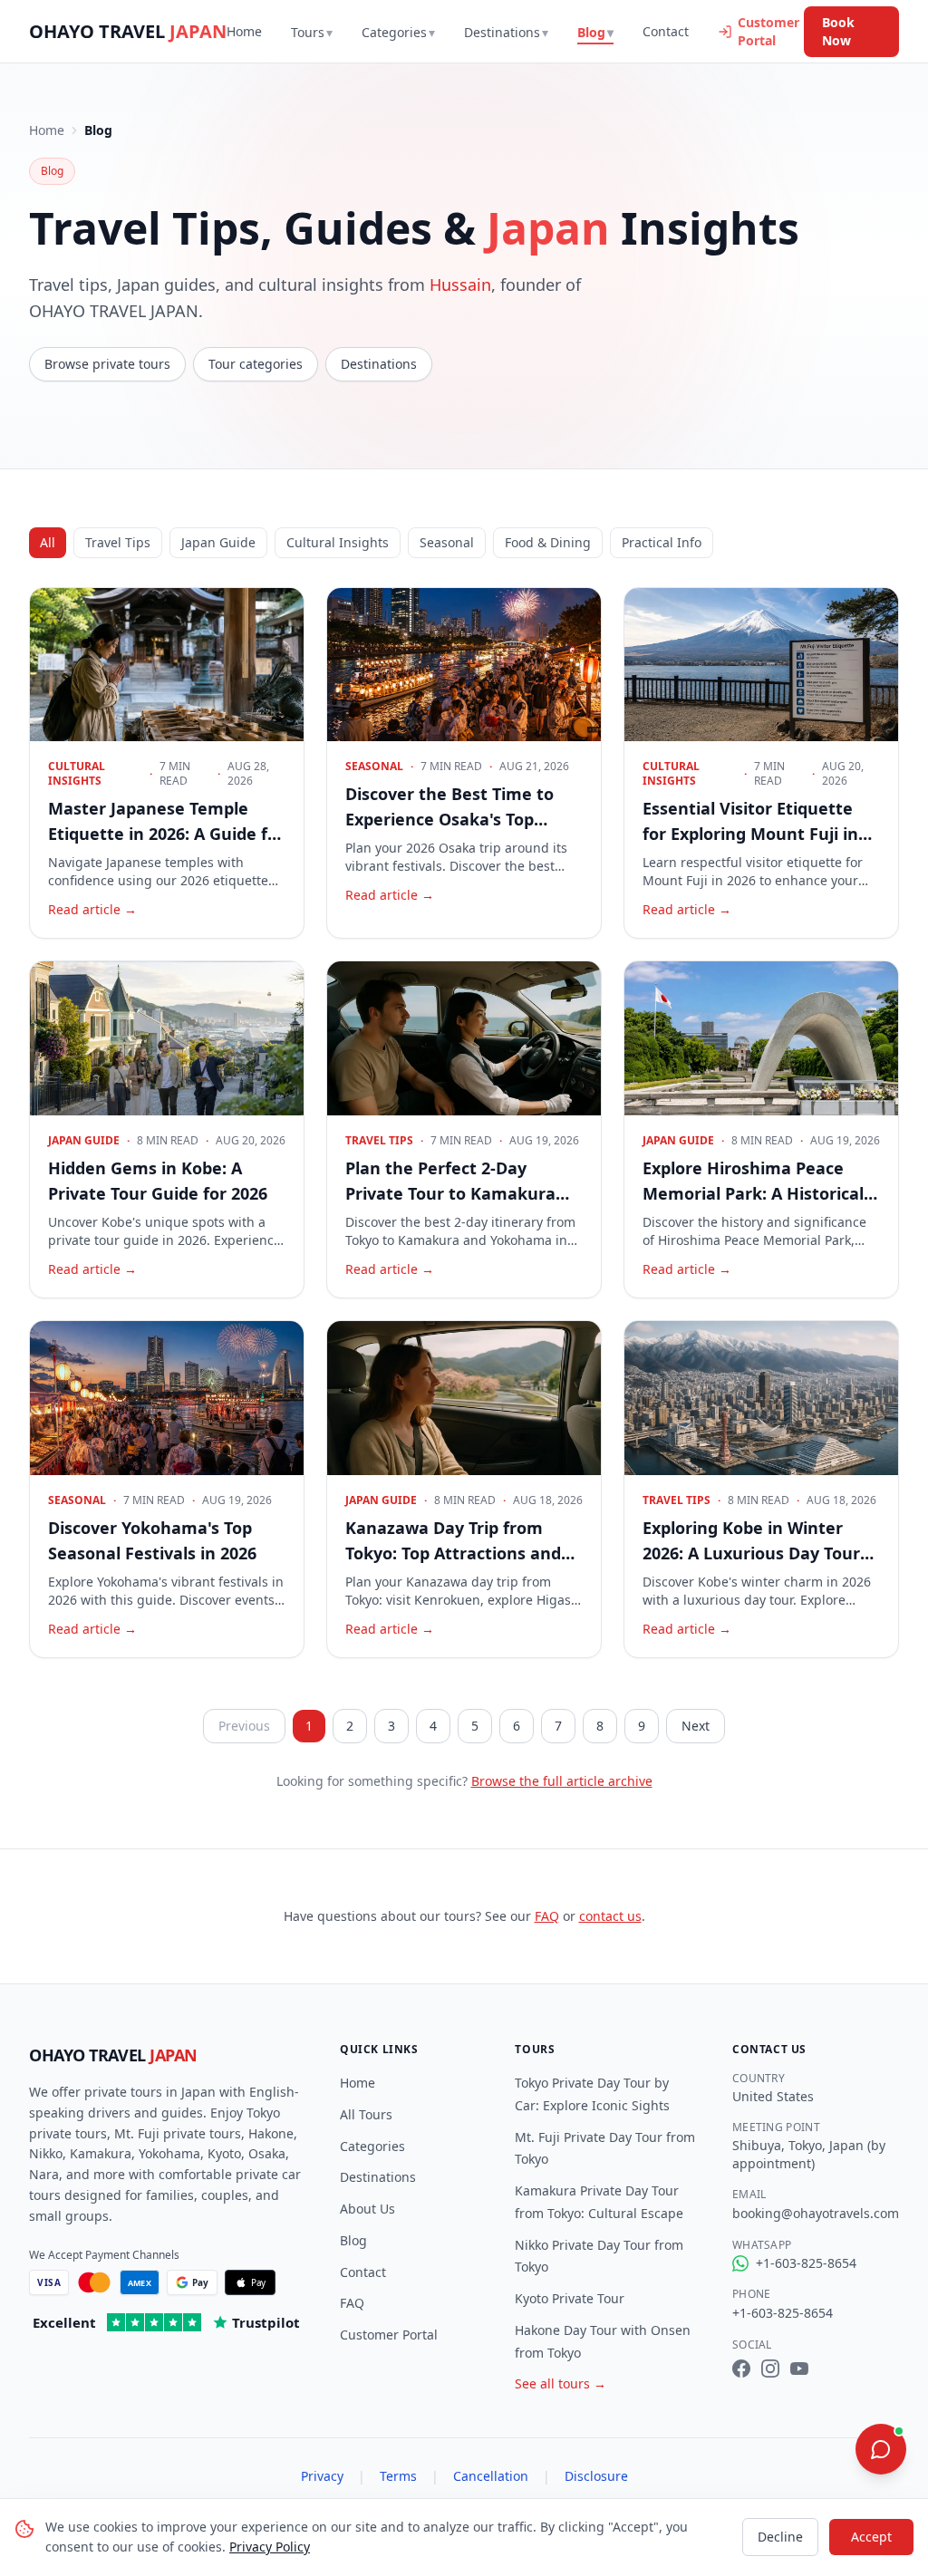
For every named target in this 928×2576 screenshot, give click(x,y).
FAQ (547, 1916)
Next (696, 1726)
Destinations (506, 32)
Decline (780, 2537)
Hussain (460, 285)
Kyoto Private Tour (570, 2298)
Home (244, 31)
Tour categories (256, 364)
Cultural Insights (338, 542)
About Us (367, 2209)
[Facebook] (741, 2369)
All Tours (366, 2114)
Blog (595, 32)
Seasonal (447, 542)
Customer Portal (768, 31)
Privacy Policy (270, 2547)
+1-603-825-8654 (806, 2263)
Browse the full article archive (562, 1781)
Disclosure (596, 2476)
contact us (610, 1916)
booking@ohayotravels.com (816, 2213)
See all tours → (561, 2383)
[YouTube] (799, 2369)
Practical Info (662, 542)
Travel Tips (118, 542)
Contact (666, 31)
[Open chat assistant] (881, 2449)
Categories (398, 32)
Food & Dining (548, 542)
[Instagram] (770, 2369)
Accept (871, 2537)
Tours (312, 32)
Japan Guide (218, 542)
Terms (398, 2476)
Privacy (322, 2476)
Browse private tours (107, 364)
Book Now (838, 31)
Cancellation (491, 2476)
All (48, 542)
